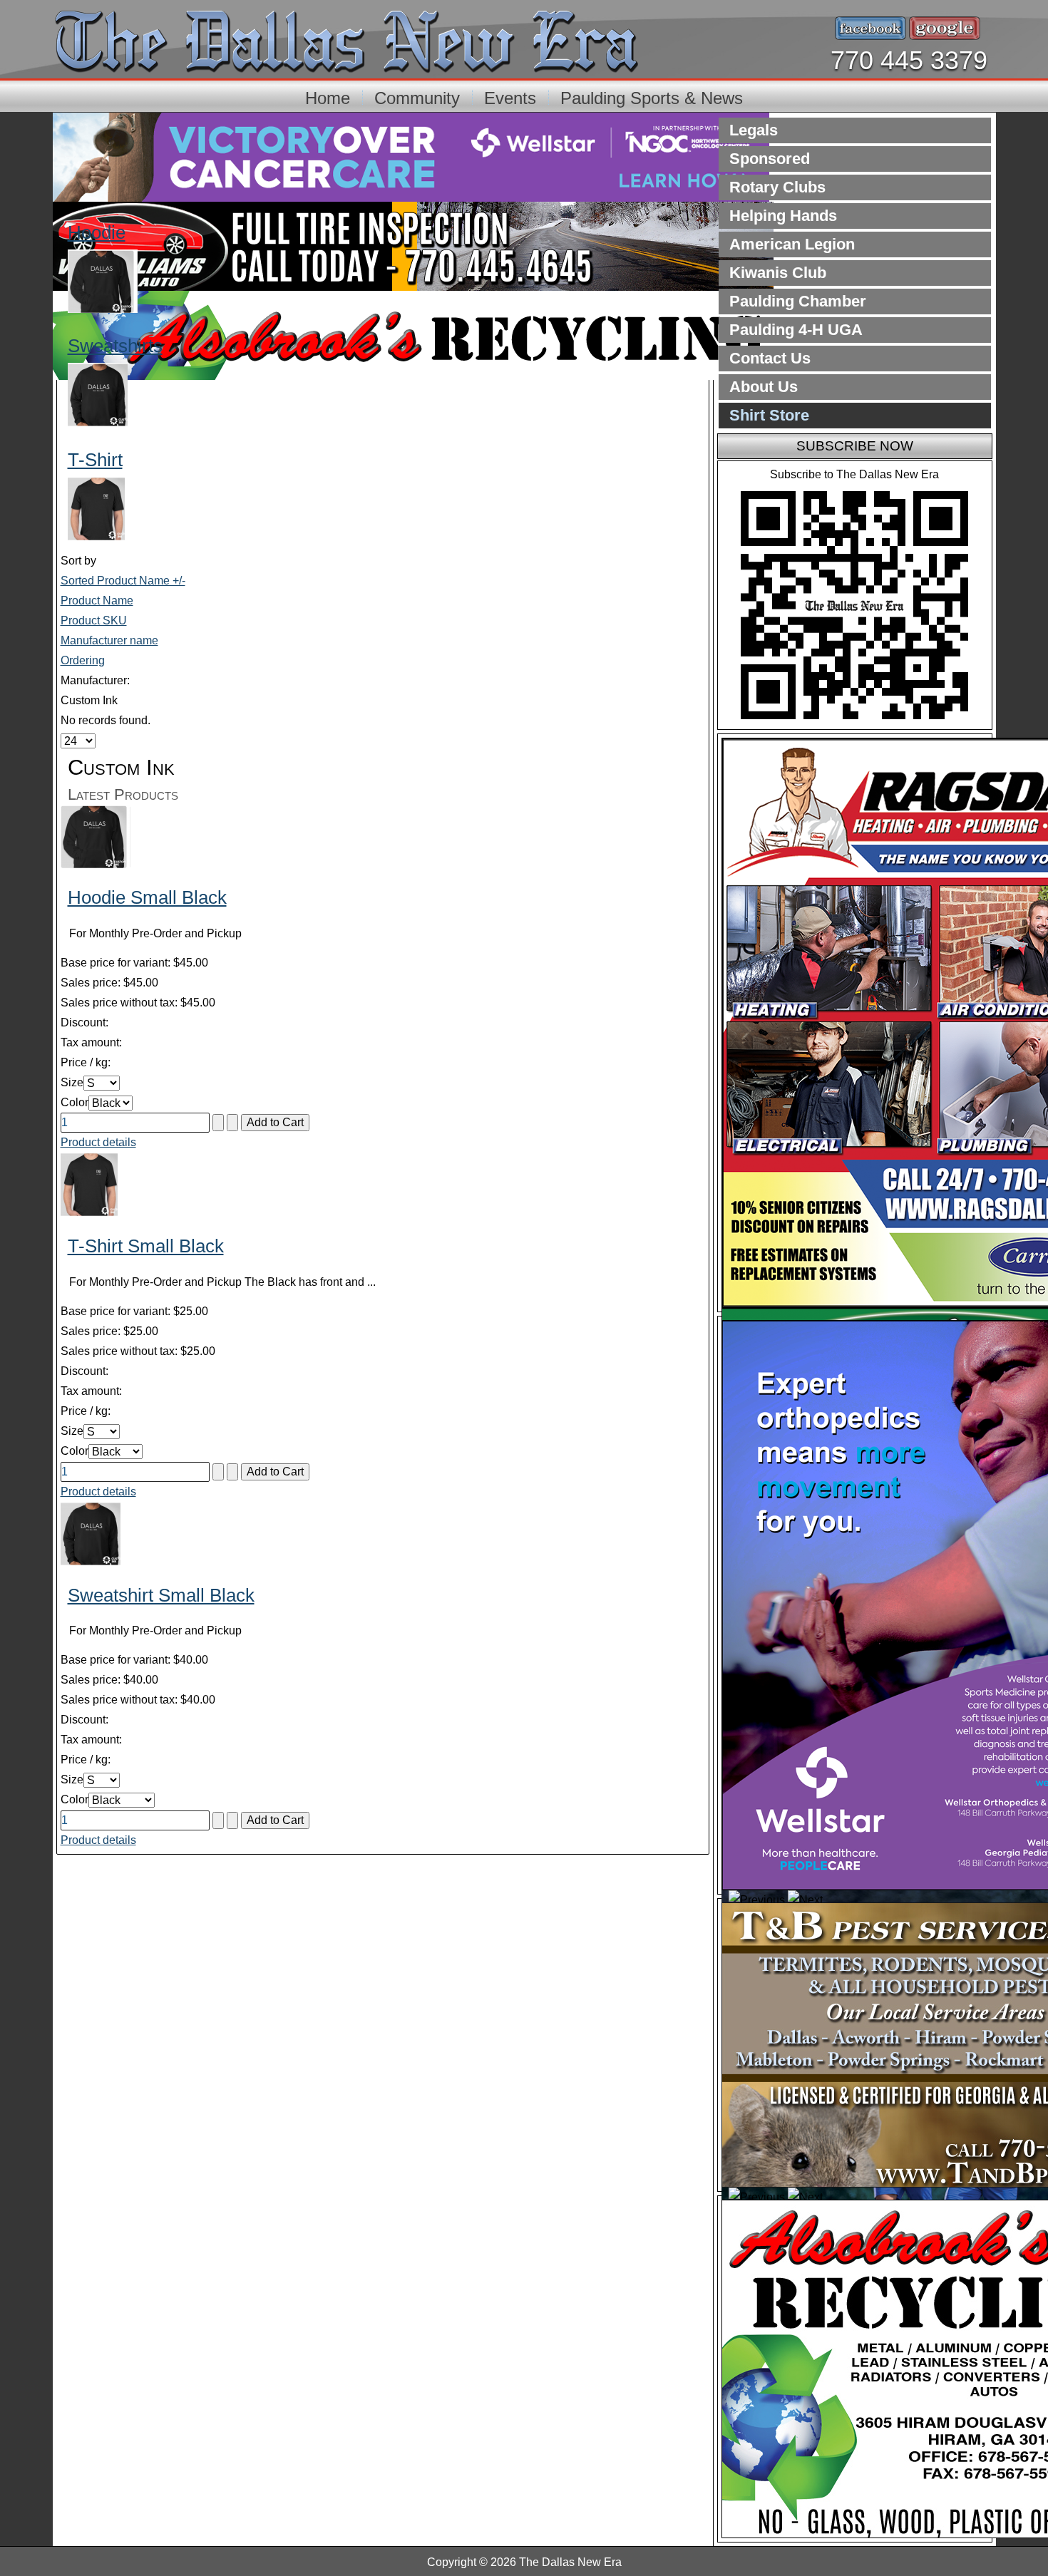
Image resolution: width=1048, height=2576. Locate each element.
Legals (754, 130)
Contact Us (770, 358)
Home (328, 98)
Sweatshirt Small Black (161, 1595)
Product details (98, 1142)
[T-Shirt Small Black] (89, 1213)
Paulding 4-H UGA (796, 330)
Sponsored (770, 159)
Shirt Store (769, 415)
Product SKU (94, 620)
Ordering (83, 660)
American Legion (792, 244)
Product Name (97, 601)
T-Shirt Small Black (146, 1246)
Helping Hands (783, 216)
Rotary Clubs (777, 187)
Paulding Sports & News (652, 98)
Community (417, 98)
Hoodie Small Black (147, 897)
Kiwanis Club (778, 273)
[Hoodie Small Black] (96, 864)
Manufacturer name (109, 640)
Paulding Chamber (798, 301)
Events (510, 98)
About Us (764, 387)
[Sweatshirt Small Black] (91, 1562)
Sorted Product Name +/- (123, 581)
